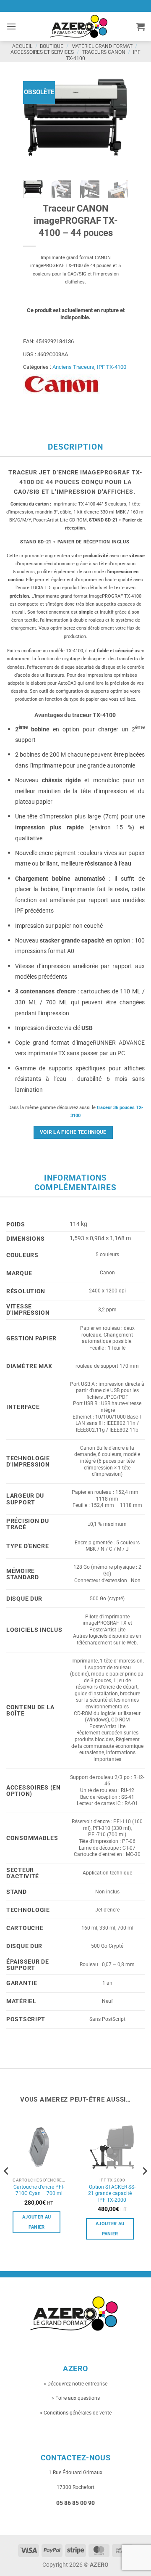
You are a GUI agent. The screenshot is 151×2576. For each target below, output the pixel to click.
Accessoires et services (42, 52)
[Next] (115, 121)
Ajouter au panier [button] (36, 2222)
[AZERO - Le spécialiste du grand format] (79, 26)
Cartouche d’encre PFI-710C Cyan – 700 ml (39, 2190)
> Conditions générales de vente (76, 2413)
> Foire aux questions (76, 2398)
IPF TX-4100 (112, 367)
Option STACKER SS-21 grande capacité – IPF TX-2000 (112, 2193)
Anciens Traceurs (73, 367)
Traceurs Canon (104, 52)
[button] (11, 26)
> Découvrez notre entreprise (75, 2384)
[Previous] (36, 121)
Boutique (52, 46)
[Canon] (61, 384)
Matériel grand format (102, 46)
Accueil (22, 46)
